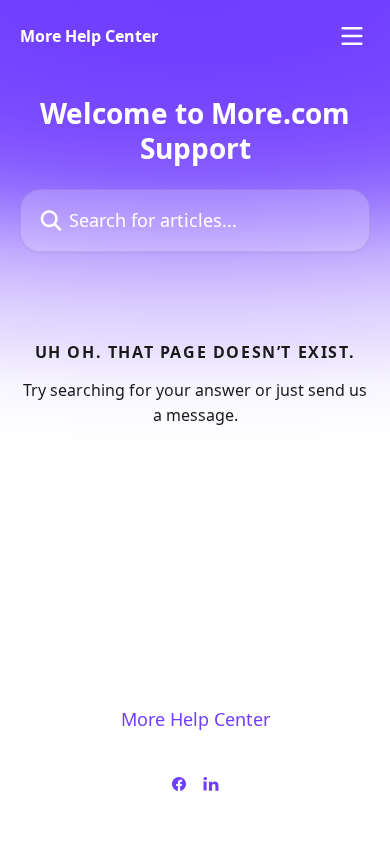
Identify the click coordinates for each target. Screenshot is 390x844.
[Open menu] (352, 36)
